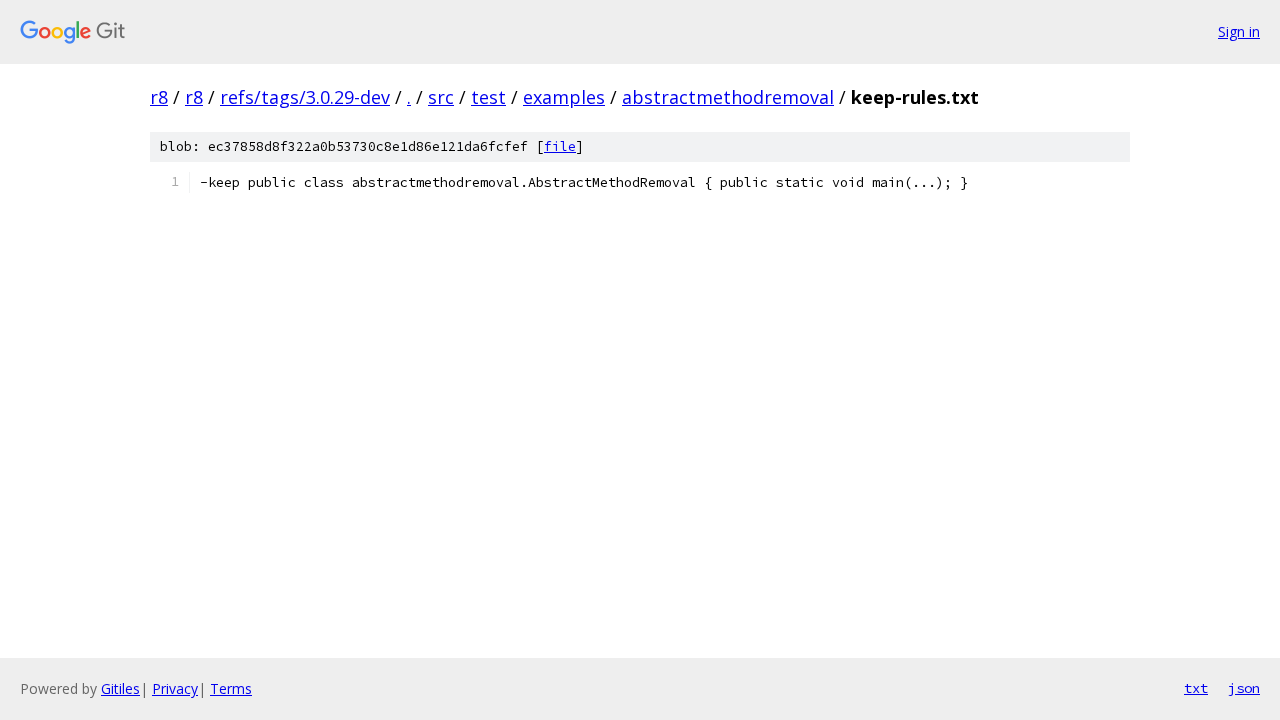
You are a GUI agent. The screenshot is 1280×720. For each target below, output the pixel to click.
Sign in (1239, 31)
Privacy (175, 688)
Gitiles (120, 688)
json (1244, 688)
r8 (159, 97)
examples (564, 97)
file (560, 146)
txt (1196, 688)
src (441, 97)
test (488, 97)
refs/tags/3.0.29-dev (305, 97)
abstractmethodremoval (728, 97)
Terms (231, 688)
